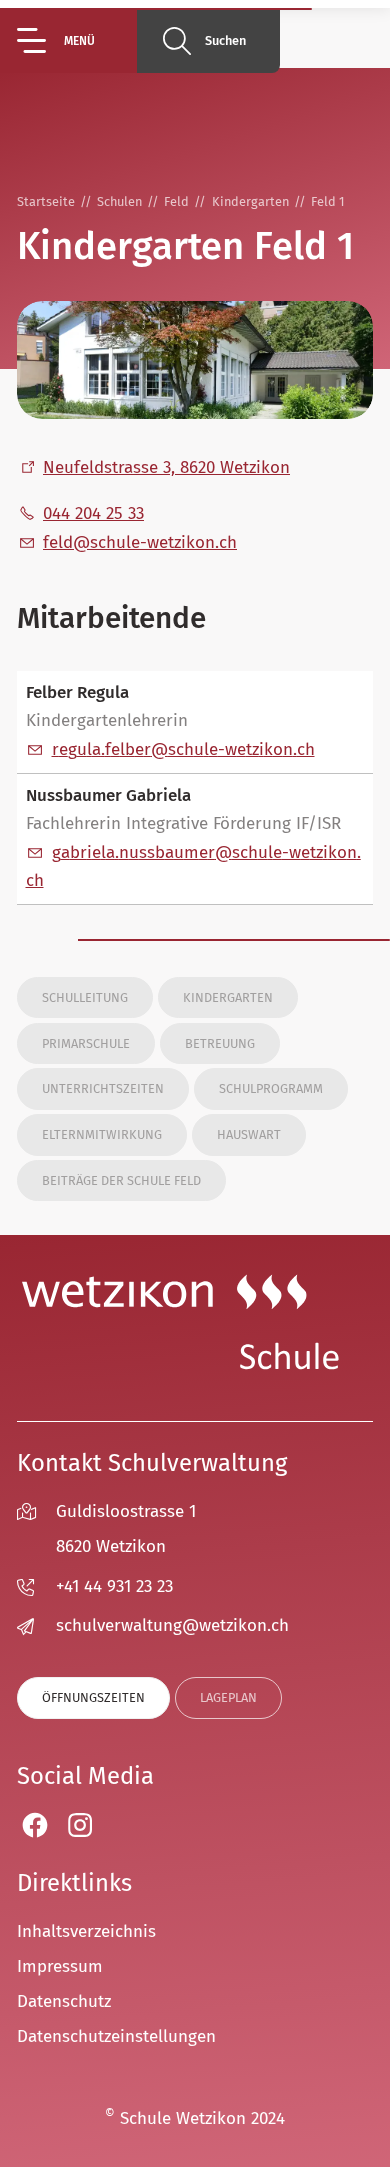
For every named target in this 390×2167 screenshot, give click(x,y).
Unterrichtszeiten (103, 1088)
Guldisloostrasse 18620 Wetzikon (126, 1529)
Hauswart (249, 1134)
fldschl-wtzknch (140, 542)
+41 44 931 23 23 (114, 1586)
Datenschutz (64, 2001)
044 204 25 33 (93, 513)
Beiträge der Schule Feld (121, 1180)
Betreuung (220, 1043)
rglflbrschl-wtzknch (183, 749)
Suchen (225, 40)
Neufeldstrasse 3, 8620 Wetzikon (166, 467)
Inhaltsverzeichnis (86, 1931)
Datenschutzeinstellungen (116, 2036)
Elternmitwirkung (102, 1134)
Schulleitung (85, 997)
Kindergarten (228, 997)
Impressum (60, 1966)
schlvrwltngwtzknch (172, 1625)
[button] (77, 40)
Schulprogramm (271, 1088)
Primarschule (86, 1043)
